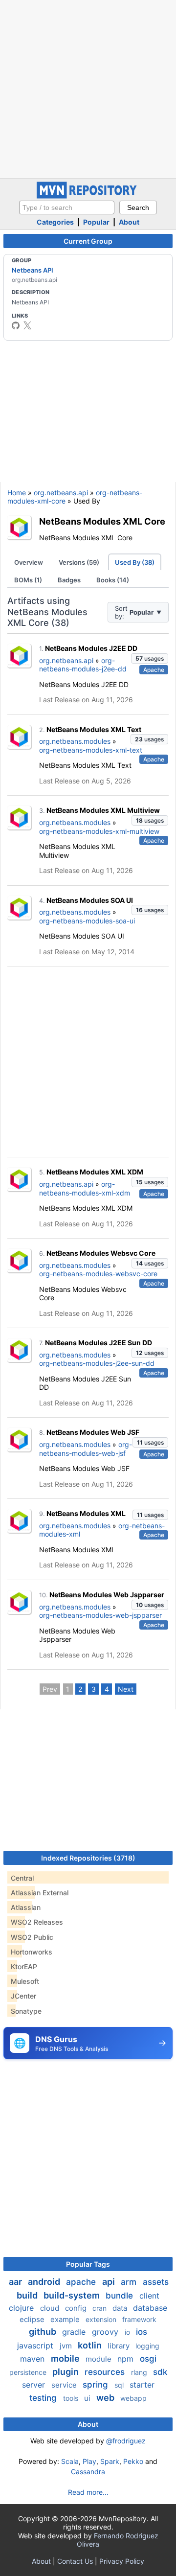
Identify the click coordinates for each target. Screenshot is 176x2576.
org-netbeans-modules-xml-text (91, 750)
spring (97, 2385)
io (128, 2332)
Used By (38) (135, 562)
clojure (22, 2308)
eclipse (33, 2319)
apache (82, 2282)
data (121, 2308)
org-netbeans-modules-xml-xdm (85, 1188)
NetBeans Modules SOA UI (90, 900)
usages (150, 658)
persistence (29, 2372)
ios (142, 2332)
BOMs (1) (28, 580)
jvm (67, 2346)
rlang (140, 2372)
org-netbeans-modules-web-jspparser (100, 1615)
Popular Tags (88, 2264)
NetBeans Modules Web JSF (93, 1432)
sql (120, 2385)
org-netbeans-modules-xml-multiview (99, 831)
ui (88, 2398)
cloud (51, 2308)
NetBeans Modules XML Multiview (103, 810)
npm (127, 2359)
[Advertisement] (88, 88)
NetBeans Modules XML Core (102, 521)
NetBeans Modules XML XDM (95, 1172)
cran (100, 2308)
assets (156, 2282)
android (45, 2282)
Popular (96, 222)
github (44, 2332)
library (120, 2346)
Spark (110, 2461)
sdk (160, 2372)
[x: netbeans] (27, 325)
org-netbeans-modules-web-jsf (86, 1449)
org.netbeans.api (61, 493)
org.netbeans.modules (75, 741)
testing (44, 2398)
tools (72, 2398)
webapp (133, 2398)
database (150, 2308)
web (106, 2398)
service (65, 2385)
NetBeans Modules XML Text (94, 729)
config (77, 2308)
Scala (70, 2461)
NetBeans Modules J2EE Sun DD (99, 1343)
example (66, 2319)
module (99, 2359)
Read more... (88, 2492)
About (129, 222)
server (35, 2385)
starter (142, 2385)
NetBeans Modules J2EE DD (91, 648)
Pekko (133, 2461)
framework (139, 2319)
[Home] (88, 196)
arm (130, 2282)
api (110, 2282)
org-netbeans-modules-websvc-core (98, 1274)
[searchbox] (67, 207)
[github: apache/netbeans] (16, 325)
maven (33, 2359)
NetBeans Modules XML (86, 1513)
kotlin (91, 2345)
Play (89, 2461)
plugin (66, 2372)
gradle (75, 2332)
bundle (121, 2296)
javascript (36, 2346)
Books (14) (113, 580)
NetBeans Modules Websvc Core (101, 1253)
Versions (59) (79, 562)
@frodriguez (126, 2441)
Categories (55, 222)
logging (147, 2346)
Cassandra (88, 2472)
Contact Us (75, 2561)
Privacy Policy (122, 2561)
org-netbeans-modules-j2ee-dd (83, 665)
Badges (69, 580)
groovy (106, 2332)
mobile (66, 2358)
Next (126, 1689)
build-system (73, 2295)
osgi (148, 2359)
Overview (29, 562)
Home (17, 493)
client (149, 2296)
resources (106, 2372)
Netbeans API (33, 270)
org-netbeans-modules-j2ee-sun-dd (97, 1363)
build (28, 2295)
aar (16, 2282)
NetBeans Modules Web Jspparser (107, 1595)
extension (102, 2319)
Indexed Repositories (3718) (88, 1858)
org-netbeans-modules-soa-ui (87, 921)
